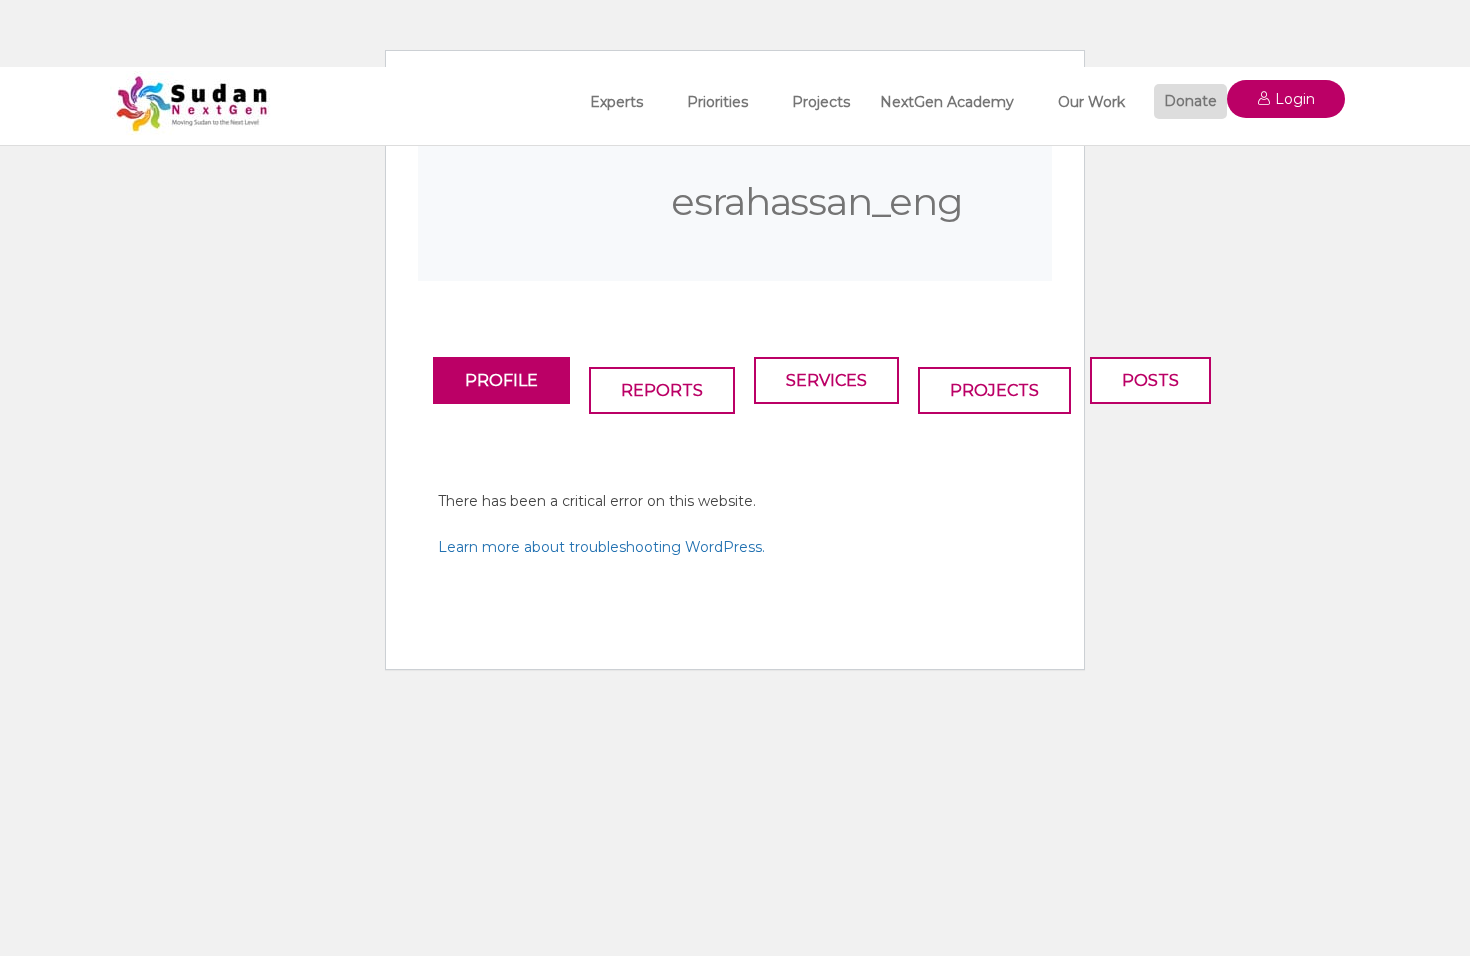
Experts (616, 102)
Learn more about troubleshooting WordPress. (601, 547)
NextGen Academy (947, 102)
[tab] (501, 380)
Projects (821, 102)
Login (1293, 99)
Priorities (717, 102)
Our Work (1091, 102)
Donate (1190, 101)
